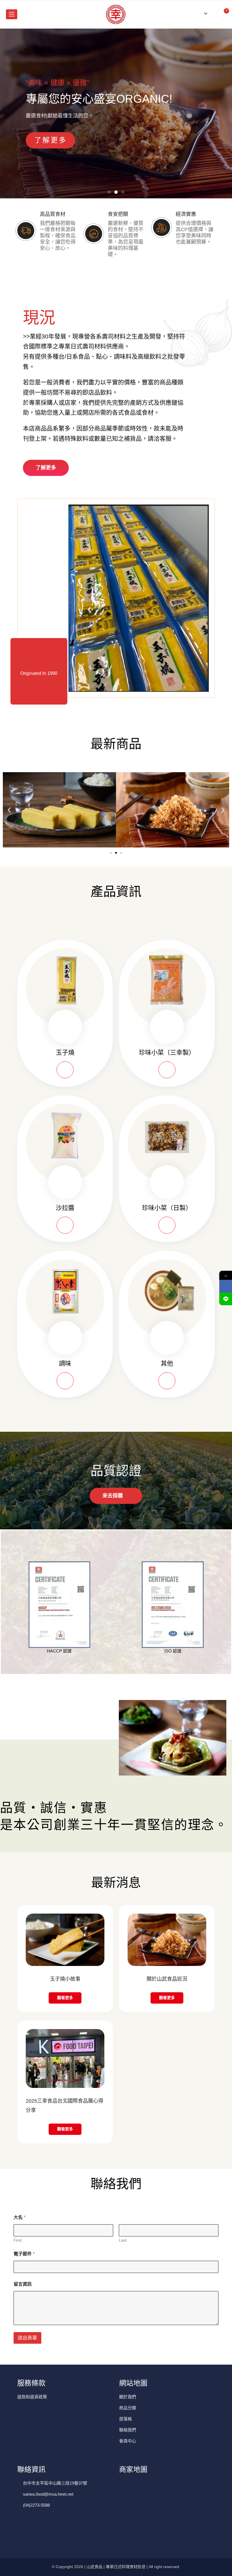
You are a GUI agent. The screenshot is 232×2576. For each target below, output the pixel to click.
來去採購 (113, 1496)
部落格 (125, 2419)
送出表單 (27, 2338)
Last (123, 2240)
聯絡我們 (128, 2430)
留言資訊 (23, 2284)
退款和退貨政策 (32, 2397)
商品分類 (128, 2408)
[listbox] (204, 13)
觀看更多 (65, 1998)
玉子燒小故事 (65, 1979)
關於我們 (128, 2397)
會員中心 (128, 2441)
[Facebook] (226, 1286)
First (18, 2240)
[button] (109, 192)
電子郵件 (24, 2254)
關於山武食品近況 (167, 1979)
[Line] (226, 1299)
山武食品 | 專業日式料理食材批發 (116, 2567)
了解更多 (51, 140)
